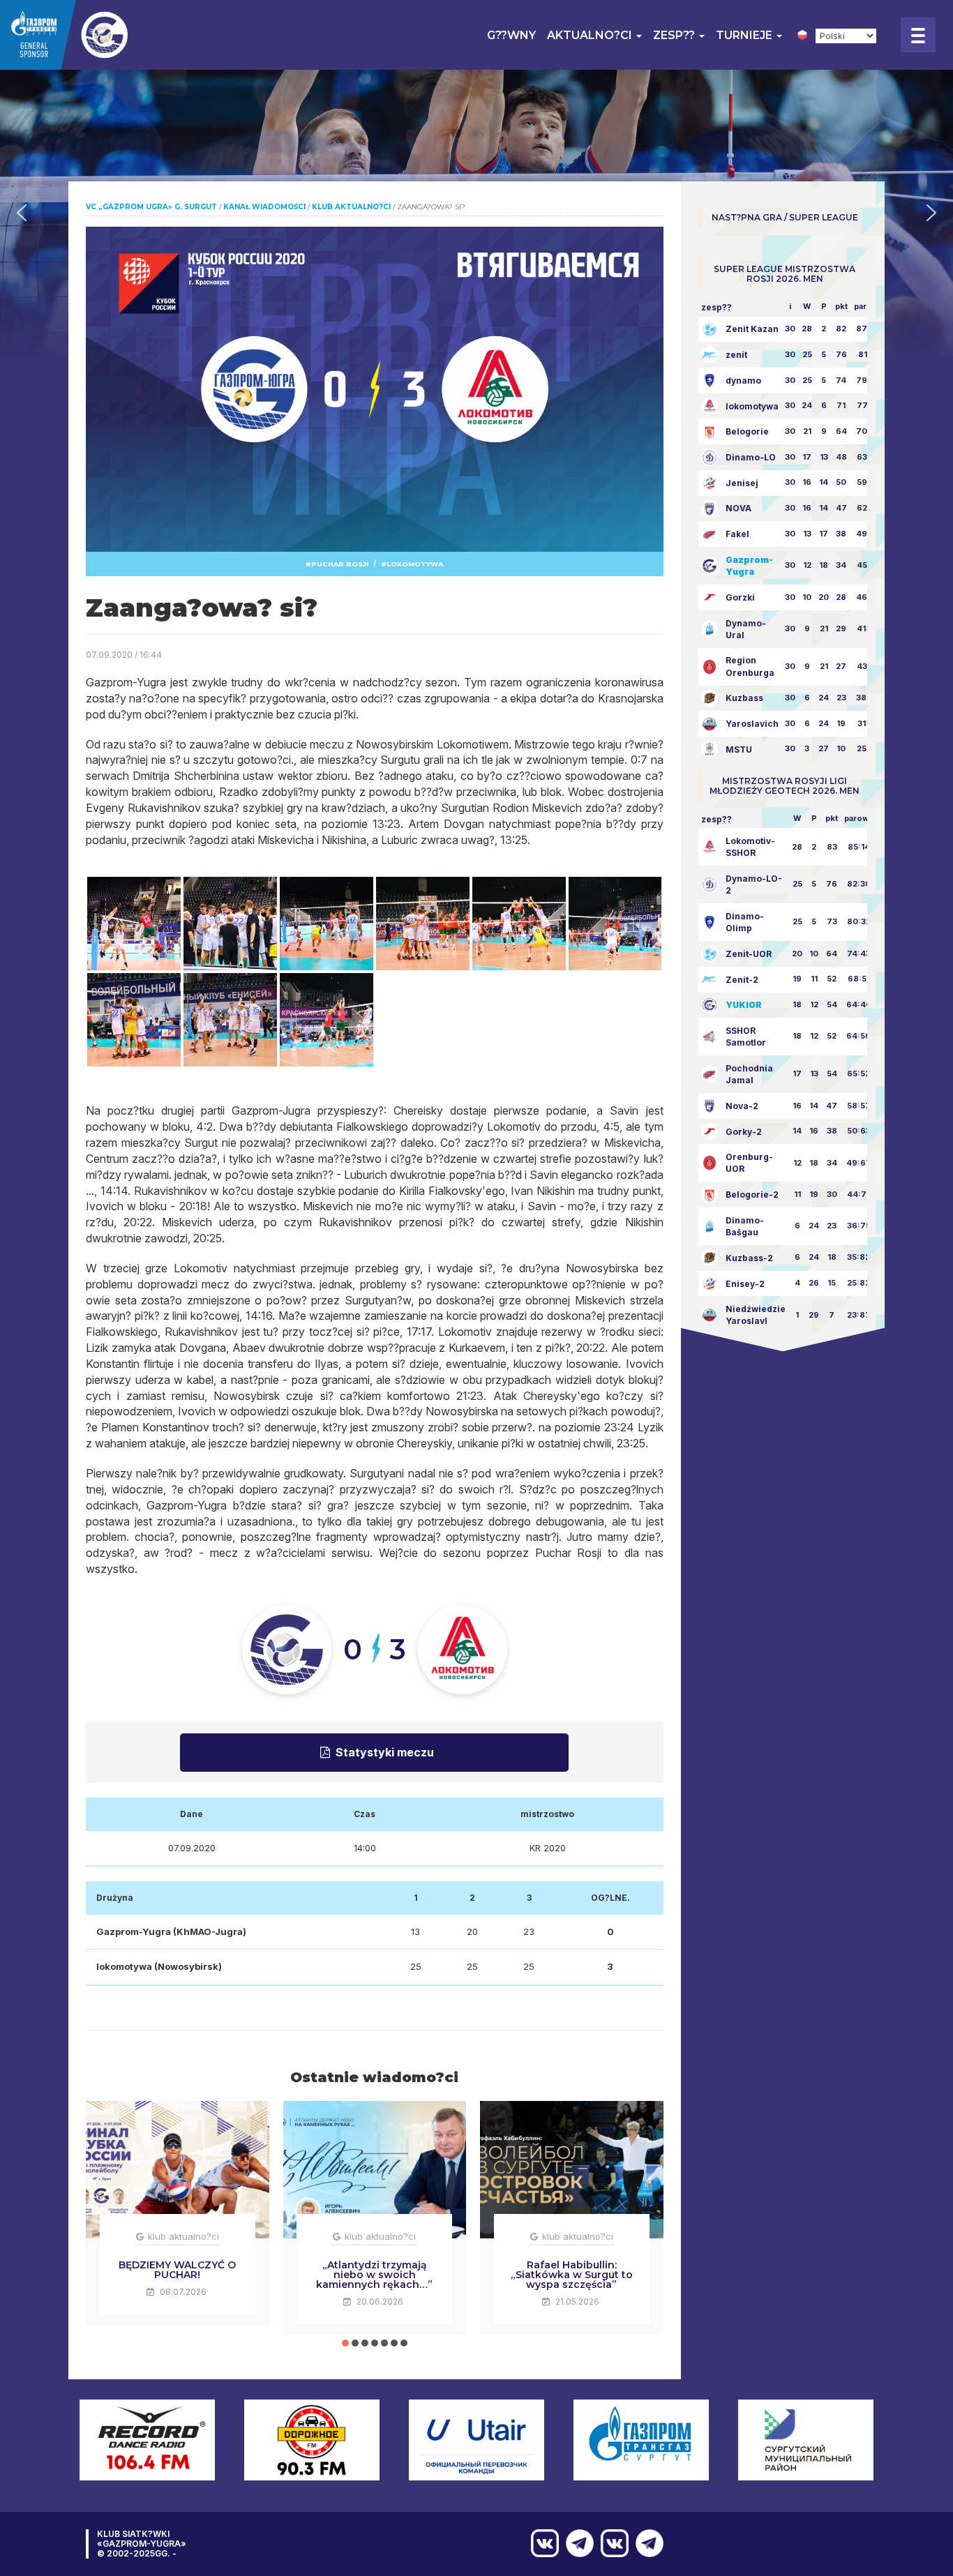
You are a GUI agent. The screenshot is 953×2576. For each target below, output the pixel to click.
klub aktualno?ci (183, 2236)
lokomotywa (415, 564)
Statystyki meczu (385, 1752)
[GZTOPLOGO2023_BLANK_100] (97, 35)
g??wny (511, 35)
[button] (22, 213)
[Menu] (918, 35)
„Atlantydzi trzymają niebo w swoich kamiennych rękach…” (374, 2275)
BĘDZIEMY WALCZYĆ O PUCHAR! (177, 2270)
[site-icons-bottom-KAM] (611, 2543)
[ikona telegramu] (646, 2543)
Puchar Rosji (340, 564)
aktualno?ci (591, 35)
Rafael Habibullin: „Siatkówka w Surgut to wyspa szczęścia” (572, 2275)
